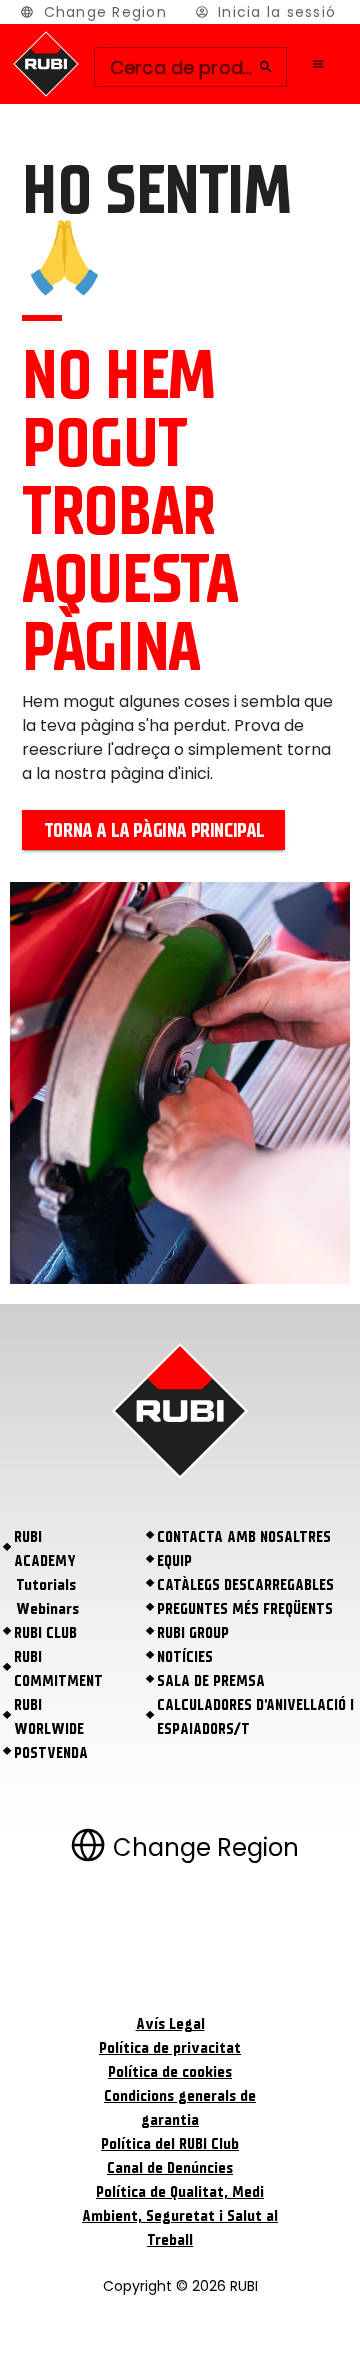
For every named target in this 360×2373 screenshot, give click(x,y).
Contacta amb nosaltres (244, 1537)
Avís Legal (170, 2024)
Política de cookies (170, 2072)
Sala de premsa (211, 1681)
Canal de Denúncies (170, 2168)
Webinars (47, 1609)
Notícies (185, 1657)
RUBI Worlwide (49, 1717)
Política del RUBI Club (170, 2144)
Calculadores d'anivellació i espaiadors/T (255, 1717)
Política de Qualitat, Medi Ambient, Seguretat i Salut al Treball (180, 2216)
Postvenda (51, 1753)
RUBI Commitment (58, 1669)
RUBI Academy (45, 1549)
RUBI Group (193, 1633)
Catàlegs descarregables (245, 1585)
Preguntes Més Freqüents (245, 1609)
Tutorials (46, 1585)
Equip (174, 1561)
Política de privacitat (170, 2048)
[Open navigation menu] (318, 64)
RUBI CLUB (45, 1633)
